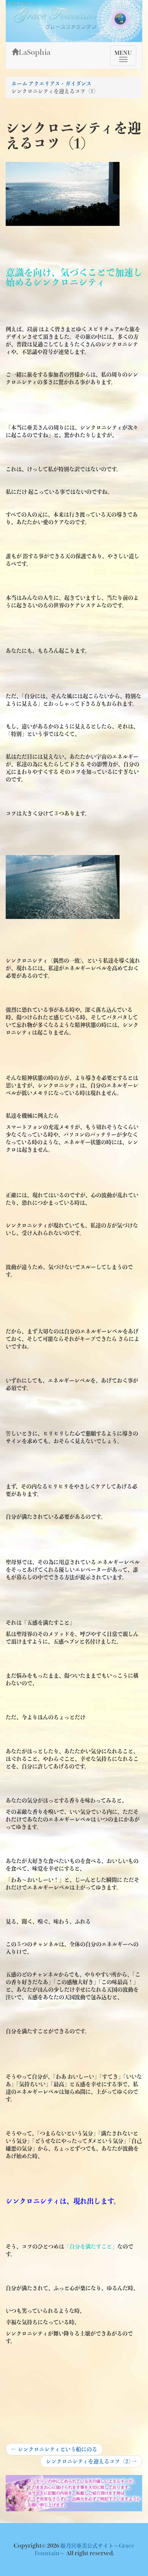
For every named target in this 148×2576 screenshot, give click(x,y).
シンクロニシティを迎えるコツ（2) (91, 2463)
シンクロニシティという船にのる (54, 2451)
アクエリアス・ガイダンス (60, 84)
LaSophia (35, 52)
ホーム (19, 84)
